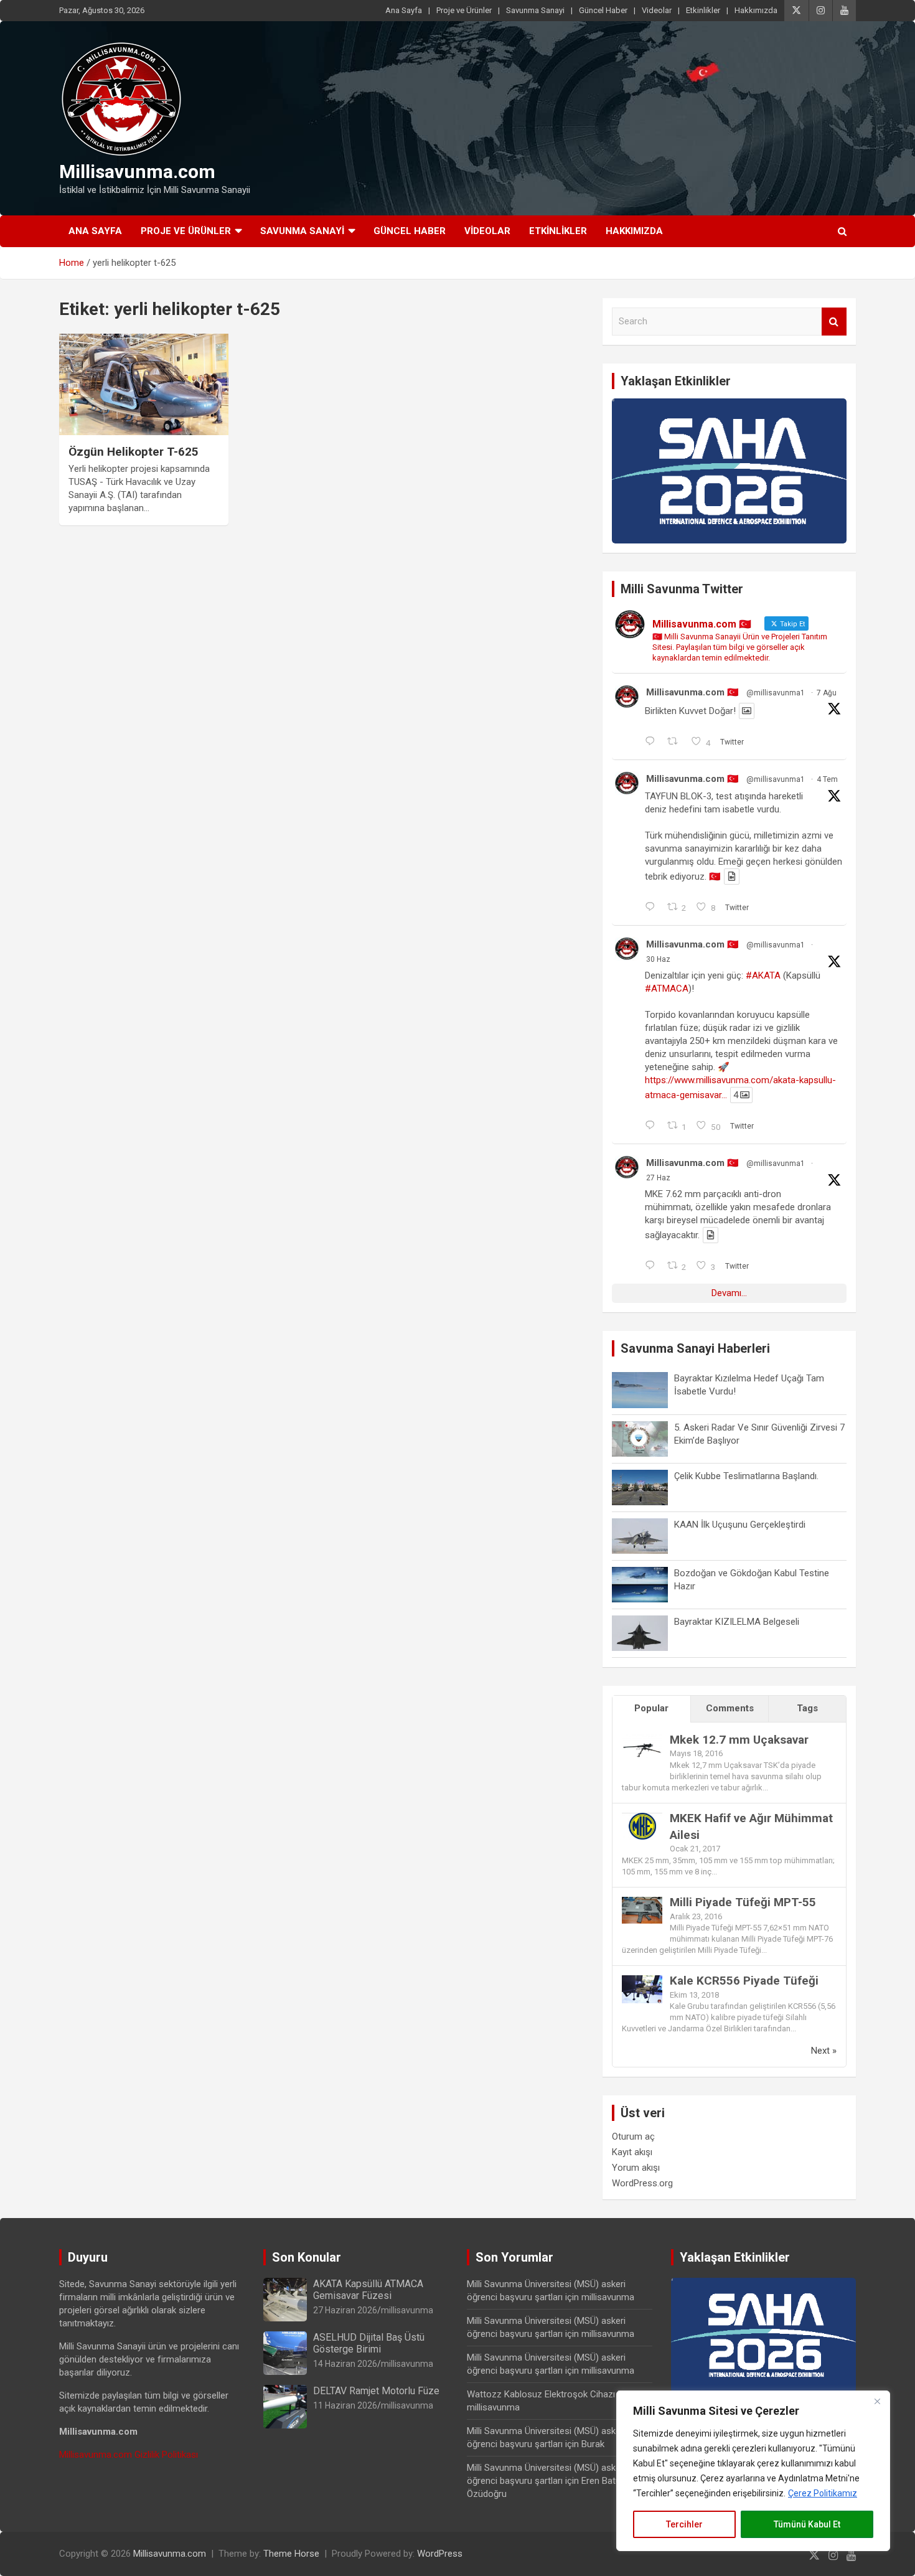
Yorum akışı (636, 2168)
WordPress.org (642, 2183)
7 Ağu (827, 693)
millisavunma (407, 2310)
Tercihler (684, 2524)
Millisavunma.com (137, 172)
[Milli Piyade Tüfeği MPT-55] (642, 1903)
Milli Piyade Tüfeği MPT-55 (743, 1902)
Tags (807, 1708)
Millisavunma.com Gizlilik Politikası (129, 2455)
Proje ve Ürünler (464, 10)
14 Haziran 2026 (345, 2364)
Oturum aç (633, 2136)
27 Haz (658, 1178)
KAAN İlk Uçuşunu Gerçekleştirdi (740, 1525)
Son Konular (307, 2257)
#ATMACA (667, 989)
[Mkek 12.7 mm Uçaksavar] (642, 1741)
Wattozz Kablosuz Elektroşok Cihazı (541, 2394)
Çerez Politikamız (823, 2493)
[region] (753, 2471)
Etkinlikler (703, 10)
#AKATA (763, 975)
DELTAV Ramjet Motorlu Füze (376, 2391)
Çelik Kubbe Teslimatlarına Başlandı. (746, 1476)
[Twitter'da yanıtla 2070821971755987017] (653, 1266)
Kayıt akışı (632, 2152)
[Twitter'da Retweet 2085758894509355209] (676, 742)
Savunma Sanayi (535, 10)
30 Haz (658, 959)
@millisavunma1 (776, 693)
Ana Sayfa (404, 10)
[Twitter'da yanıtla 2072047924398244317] (653, 1126)
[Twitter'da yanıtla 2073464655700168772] (653, 908)
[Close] (877, 2401)
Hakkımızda (756, 10)
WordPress (440, 2554)
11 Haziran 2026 (345, 2405)
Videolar (657, 10)
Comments (730, 1708)
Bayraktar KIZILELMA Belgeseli (737, 1622)
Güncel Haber (603, 10)
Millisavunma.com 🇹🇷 (692, 692)
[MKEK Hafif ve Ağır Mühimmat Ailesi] (642, 1819)
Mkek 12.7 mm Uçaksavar (739, 1740)
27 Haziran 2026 (345, 2310)
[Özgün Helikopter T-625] (143, 384)
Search (834, 322)
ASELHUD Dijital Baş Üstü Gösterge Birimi (369, 2343)
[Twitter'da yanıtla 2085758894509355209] (653, 742)
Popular (651, 1708)
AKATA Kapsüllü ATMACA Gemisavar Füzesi (368, 2290)
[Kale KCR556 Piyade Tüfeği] (642, 1981)
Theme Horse (291, 2554)
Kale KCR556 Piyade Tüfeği (744, 1981)
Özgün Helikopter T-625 (134, 452)
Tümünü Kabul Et (807, 2524)
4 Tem (827, 779)
